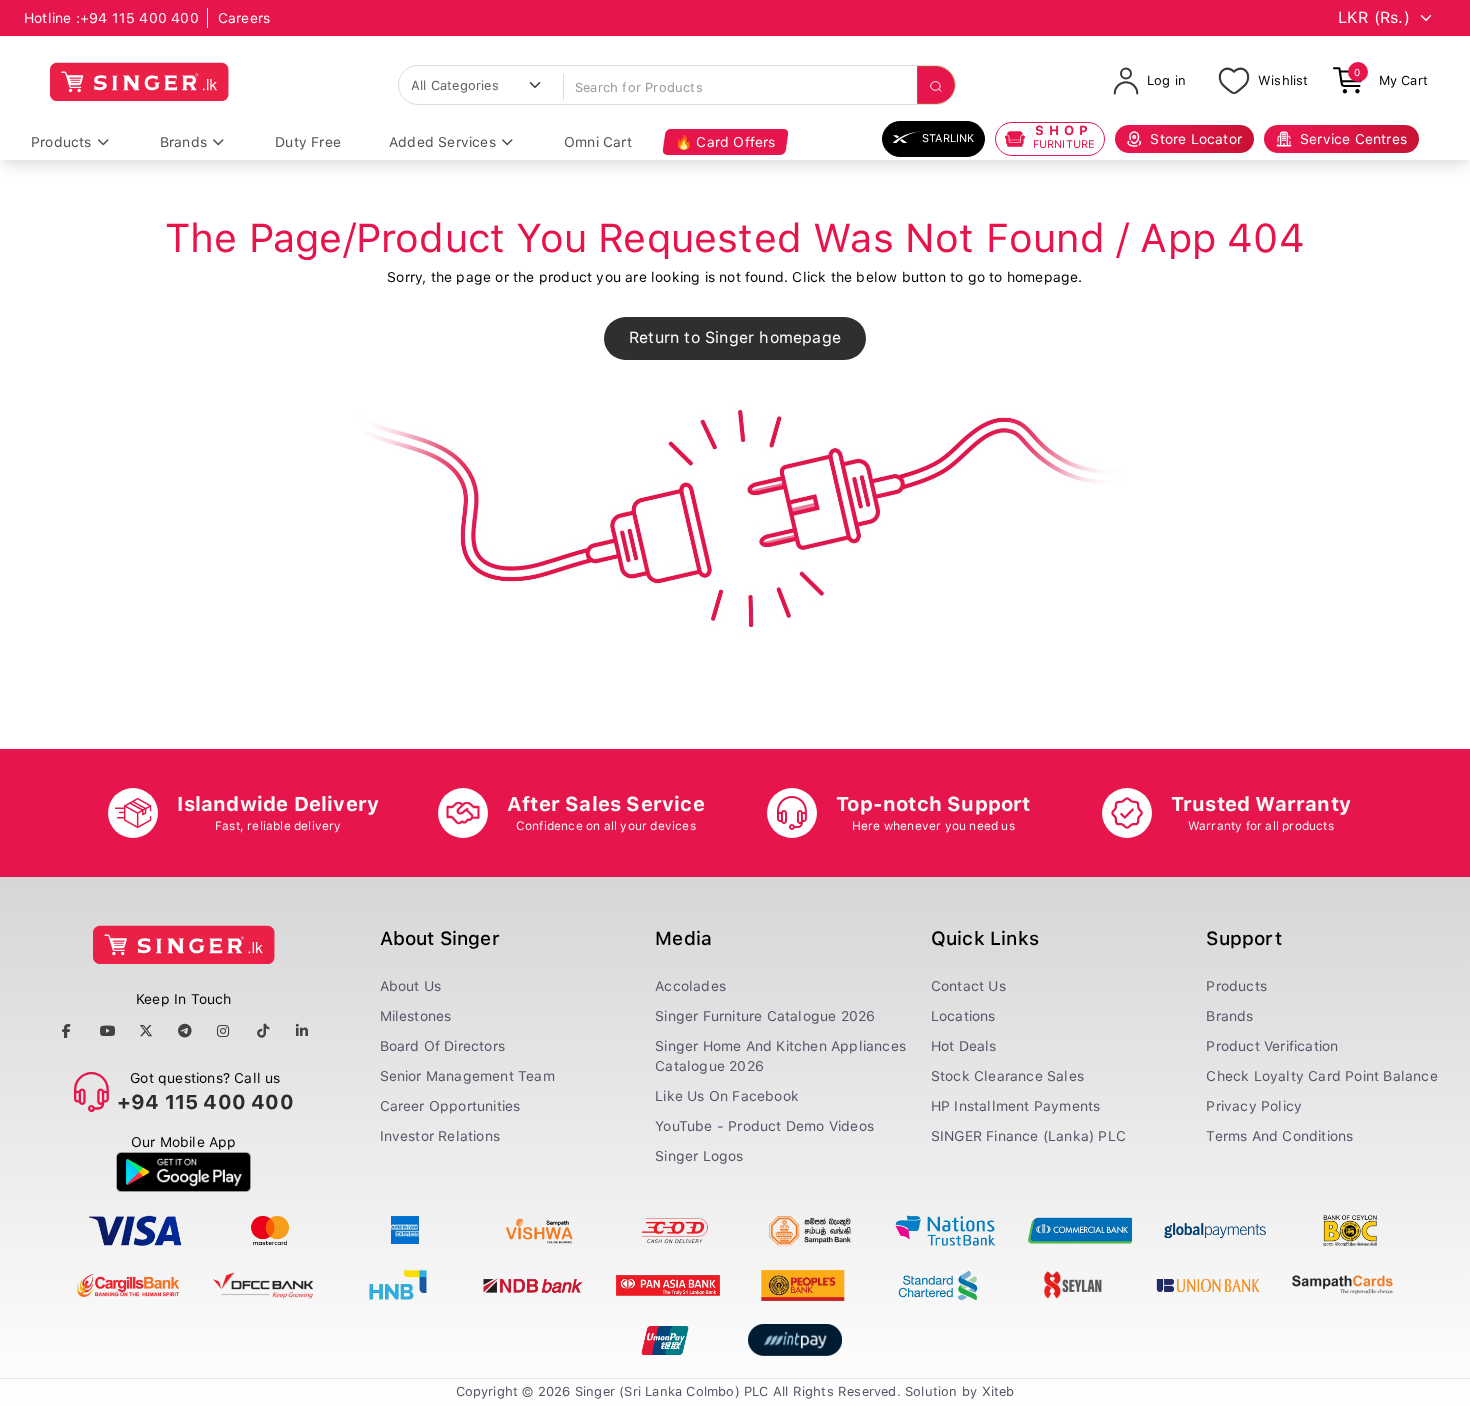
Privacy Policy (1254, 1106)
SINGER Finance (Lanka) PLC (1028, 1136)
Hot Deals (964, 1046)
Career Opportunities (450, 1106)
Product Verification (1272, 1046)
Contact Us (968, 986)
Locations (963, 1016)
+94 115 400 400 (139, 18)
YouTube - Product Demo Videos (764, 1126)
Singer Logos (699, 1156)
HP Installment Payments (1016, 1106)
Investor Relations (440, 1136)
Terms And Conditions (1279, 1136)
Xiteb (998, 1391)
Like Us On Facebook (727, 1096)
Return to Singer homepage (735, 337)
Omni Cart (598, 142)
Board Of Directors (443, 1046)
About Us (411, 986)
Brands (183, 142)
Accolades (690, 986)
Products (61, 142)
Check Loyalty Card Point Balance (1321, 1076)
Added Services (442, 142)
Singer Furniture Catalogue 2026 (765, 1016)
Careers (244, 18)
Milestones (416, 1016)
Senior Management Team (467, 1076)
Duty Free (308, 142)
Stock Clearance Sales (1007, 1076)
